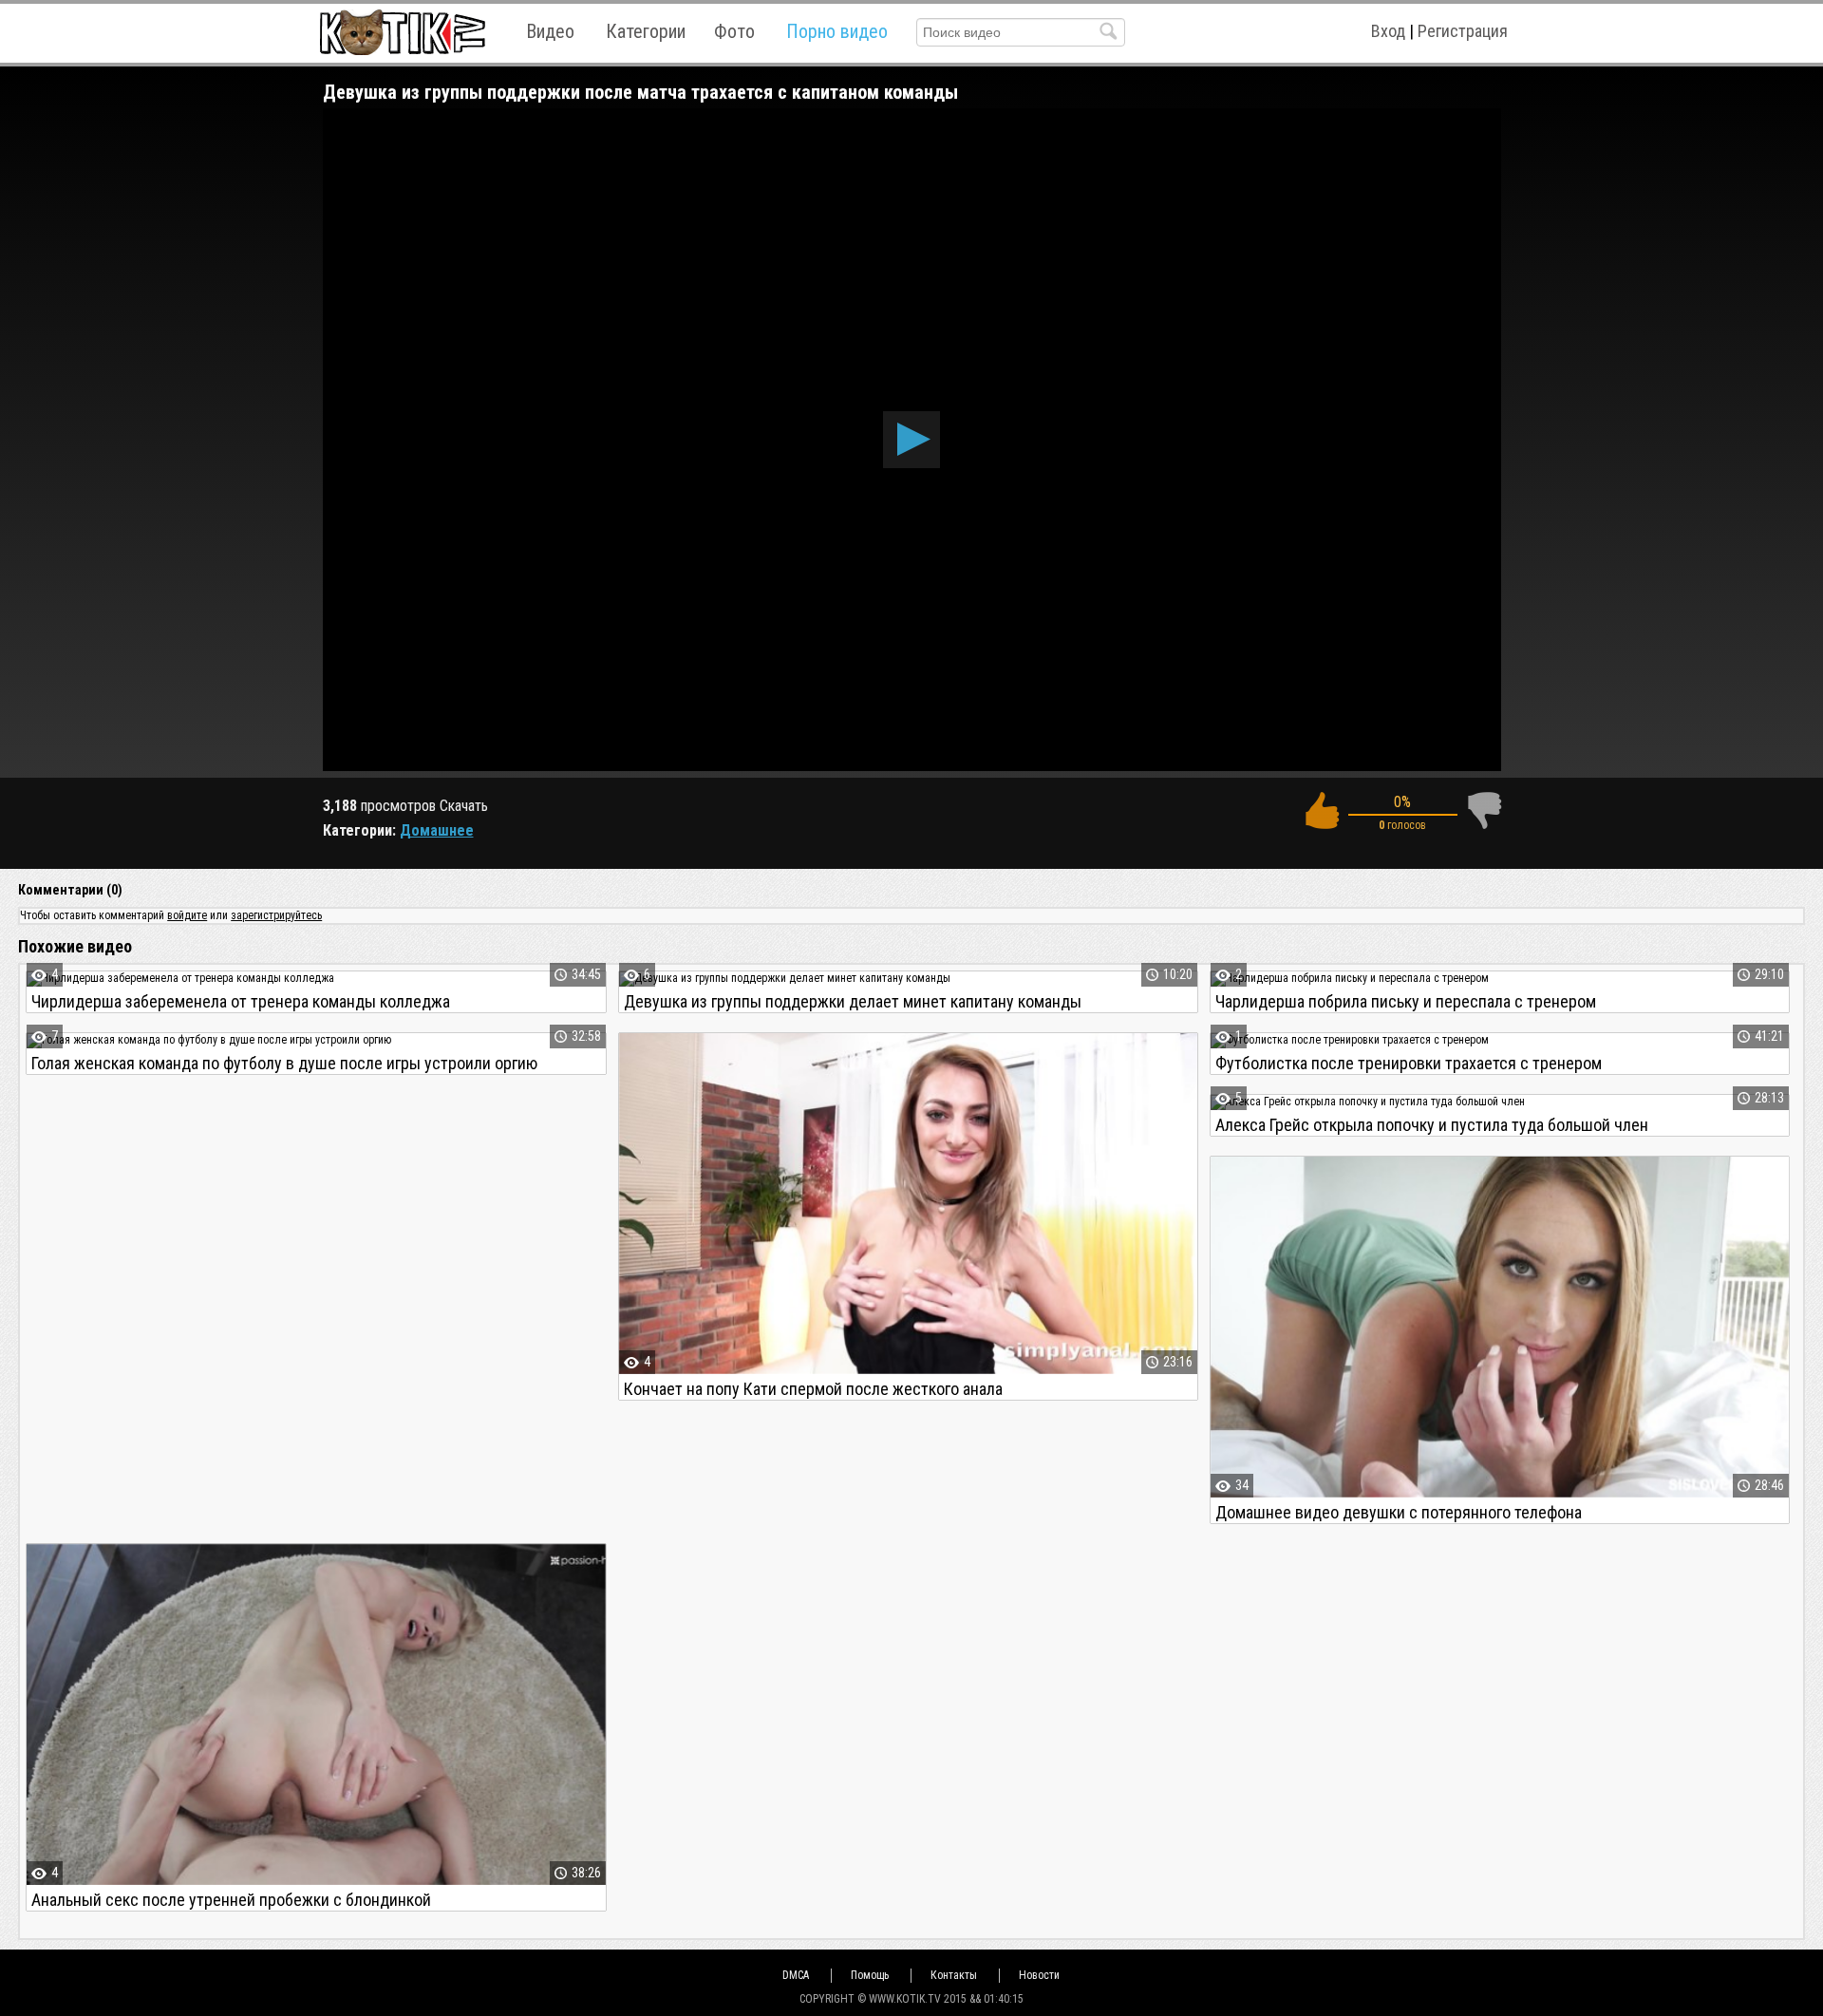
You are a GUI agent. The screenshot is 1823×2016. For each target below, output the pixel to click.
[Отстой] (1484, 810)
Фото (734, 31)
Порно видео (837, 31)
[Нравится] (1322, 810)
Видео (550, 31)
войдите (187, 915)
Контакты (954, 1975)
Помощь (870, 1975)
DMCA (796, 1975)
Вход (1388, 31)
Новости (1039, 1975)
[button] (911, 440)
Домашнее (437, 830)
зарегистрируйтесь (276, 915)
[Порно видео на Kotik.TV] (402, 32)
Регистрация (1463, 31)
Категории (646, 31)
